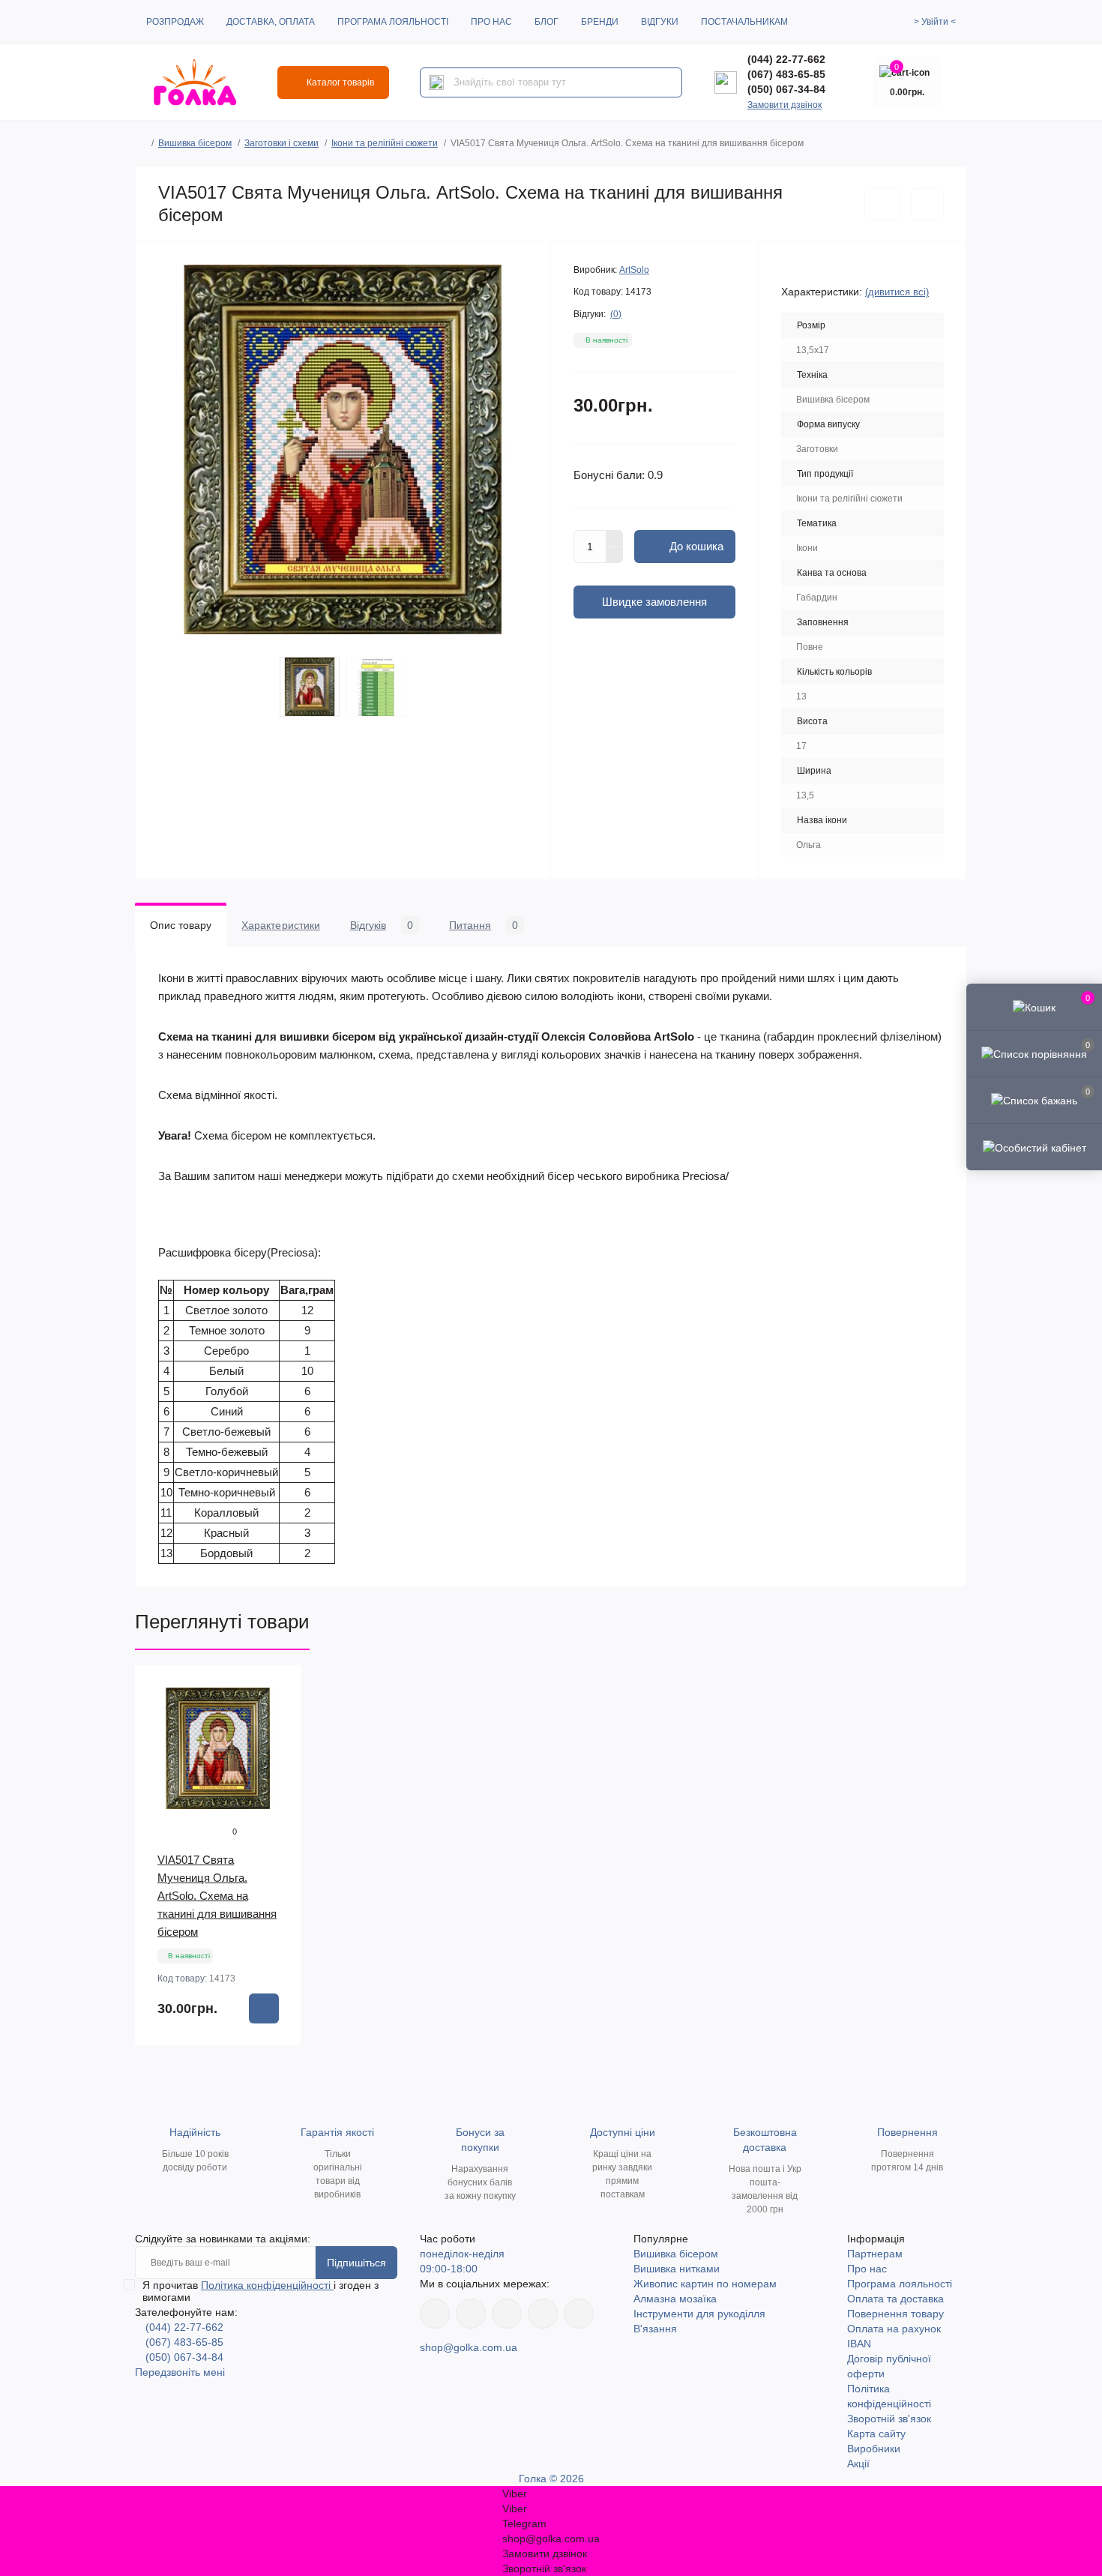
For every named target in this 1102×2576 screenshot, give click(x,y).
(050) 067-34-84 (786, 89)
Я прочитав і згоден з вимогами (261, 2291)
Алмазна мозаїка (675, 2299)
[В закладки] (882, 204)
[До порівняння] (927, 204)
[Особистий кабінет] (1034, 1146)
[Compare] (279, 1745)
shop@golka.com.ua (469, 2347)
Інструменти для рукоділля (699, 2314)
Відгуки (660, 22)
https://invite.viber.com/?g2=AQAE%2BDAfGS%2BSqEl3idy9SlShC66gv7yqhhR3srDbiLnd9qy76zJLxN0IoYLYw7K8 (543, 2314)
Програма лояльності (393, 22)
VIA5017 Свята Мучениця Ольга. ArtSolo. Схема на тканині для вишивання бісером (217, 1896)
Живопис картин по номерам (705, 2284)
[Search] (436, 82)
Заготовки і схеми (281, 143)
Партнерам (875, 2254)
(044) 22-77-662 (786, 59)
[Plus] (615, 538)
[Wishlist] (279, 1716)
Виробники (874, 2449)
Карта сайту (876, 2434)
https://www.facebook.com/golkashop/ (435, 2314)
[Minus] (615, 556)
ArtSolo (634, 270)
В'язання (655, 2329)
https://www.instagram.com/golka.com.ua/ (471, 2314)
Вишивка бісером (195, 143)
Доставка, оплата (271, 22)
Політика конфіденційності (267, 2285)
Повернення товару (895, 2314)
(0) (616, 314)
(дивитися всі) (897, 292)
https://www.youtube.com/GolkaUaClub (507, 2314)
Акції (858, 2464)
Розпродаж (175, 22)
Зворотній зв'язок (889, 2419)
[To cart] (264, 2008)
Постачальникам (744, 22)
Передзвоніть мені (180, 2372)
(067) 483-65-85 (786, 74)
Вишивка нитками (677, 2269)
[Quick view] (279, 1688)
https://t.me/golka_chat (579, 2314)
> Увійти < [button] (935, 22)
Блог (547, 22)
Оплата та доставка (895, 2299)
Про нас (491, 22)
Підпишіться (356, 2263)
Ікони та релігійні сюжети (385, 143)
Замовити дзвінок (785, 105)
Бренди (600, 22)
